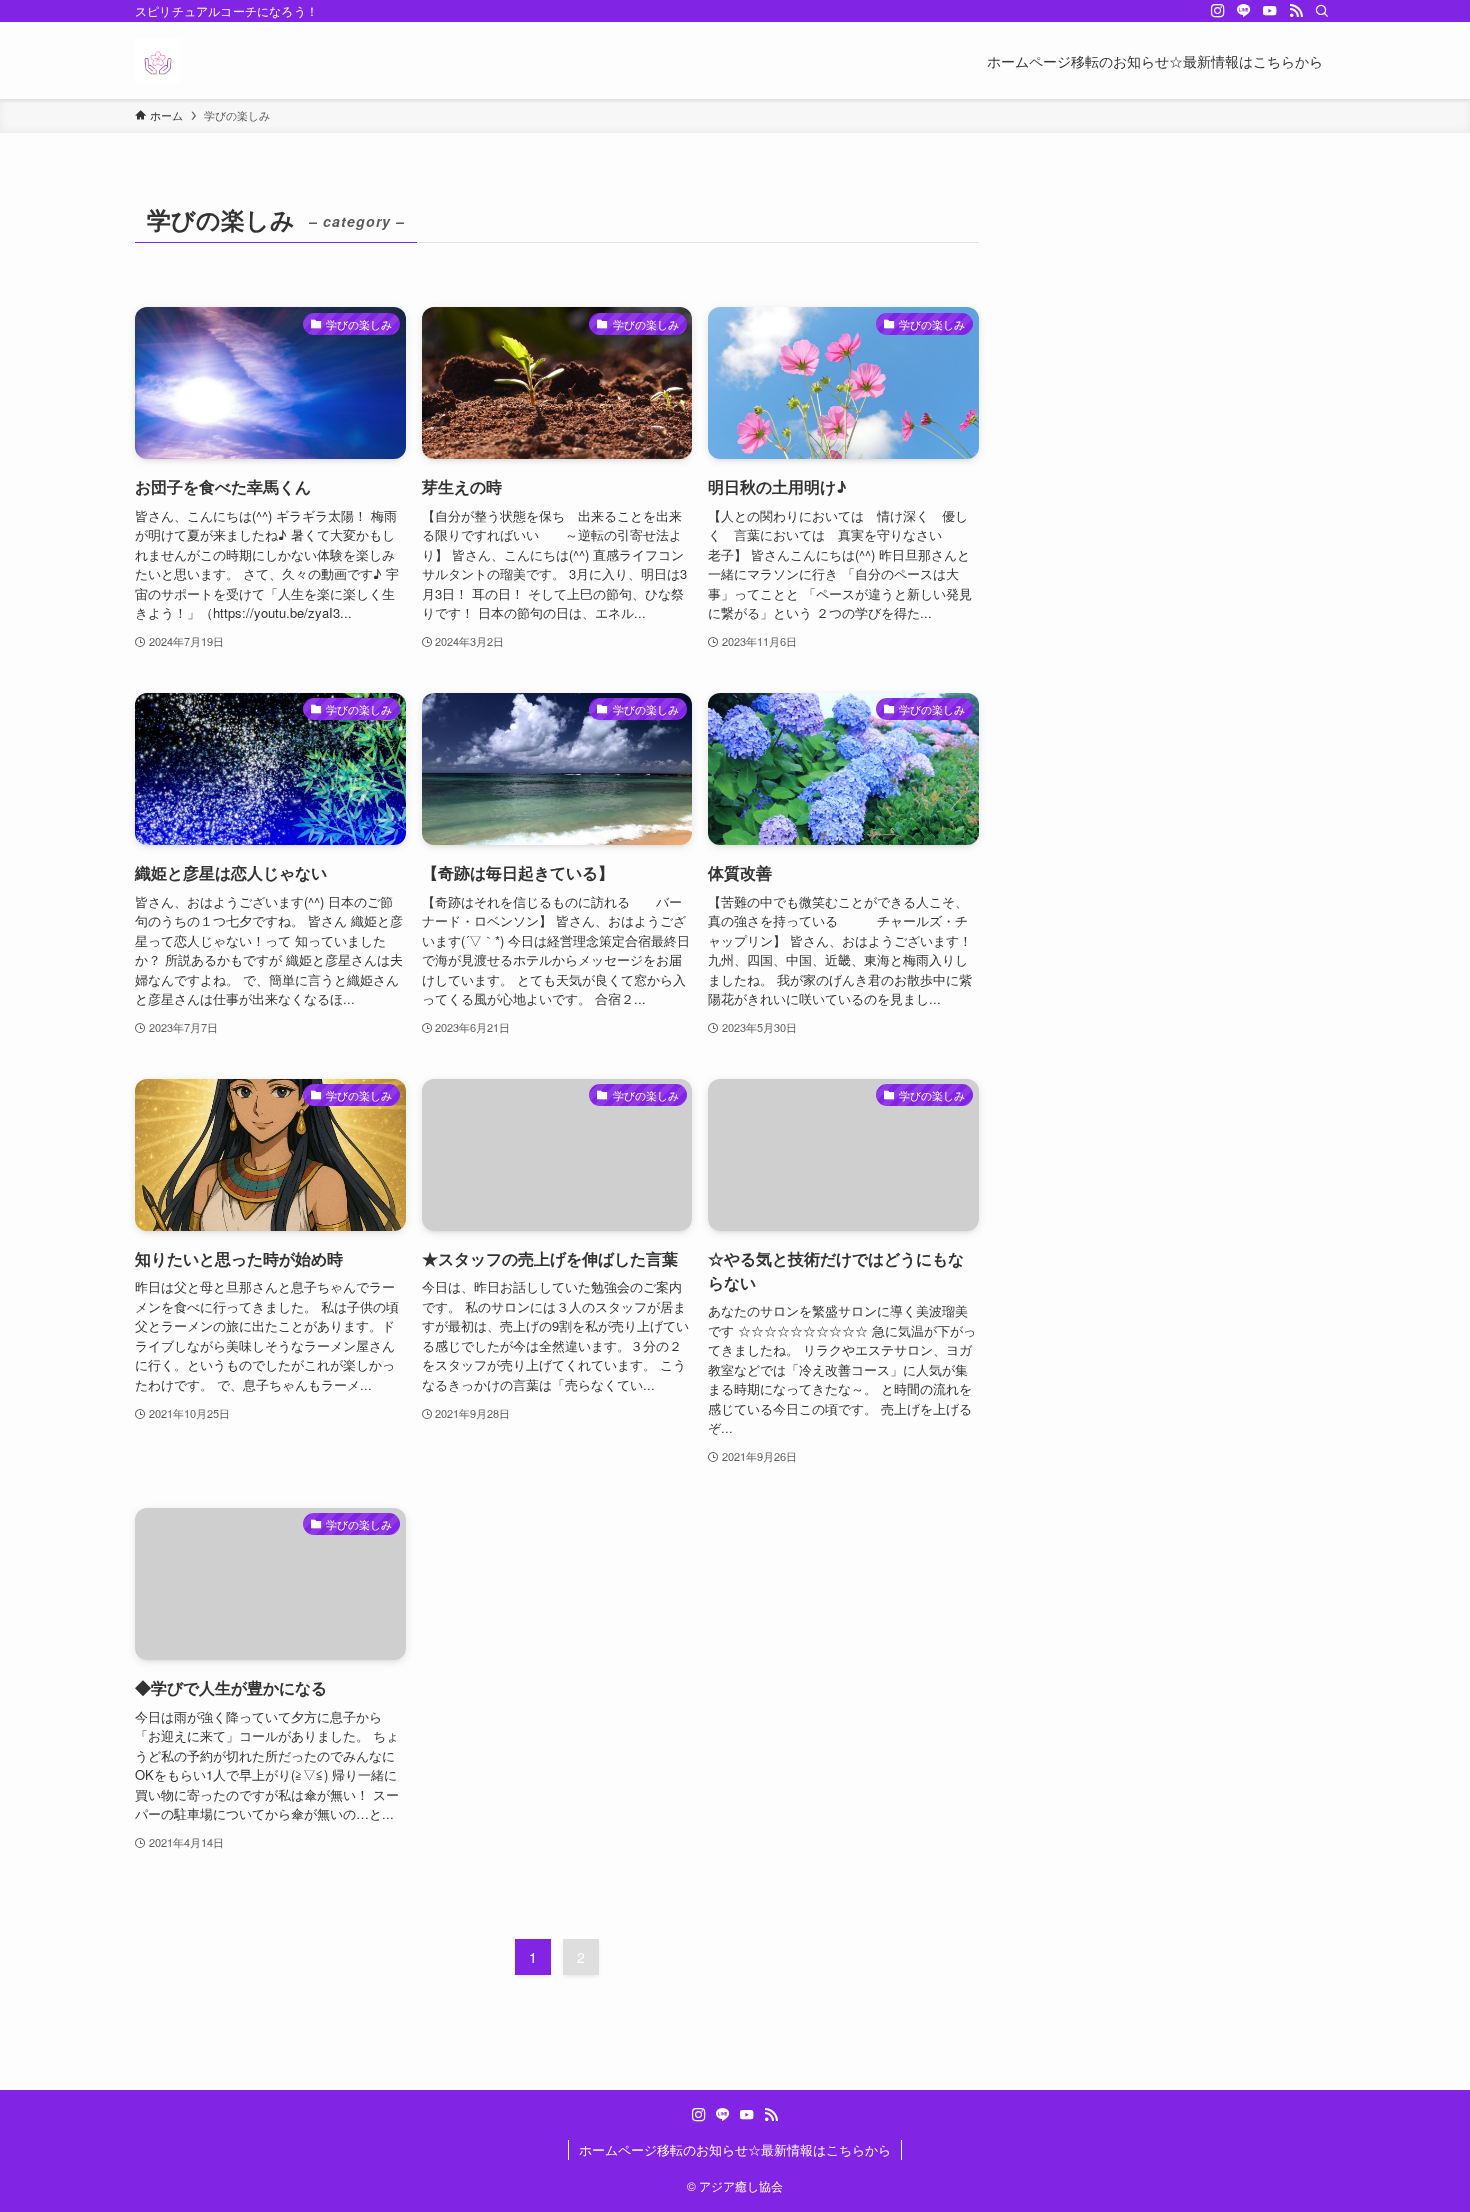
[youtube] (1270, 11)
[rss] (1296, 11)
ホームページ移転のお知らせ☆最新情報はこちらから (735, 2149)
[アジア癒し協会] (157, 60)
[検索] (1322, 11)
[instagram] (1218, 11)
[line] (1244, 11)
